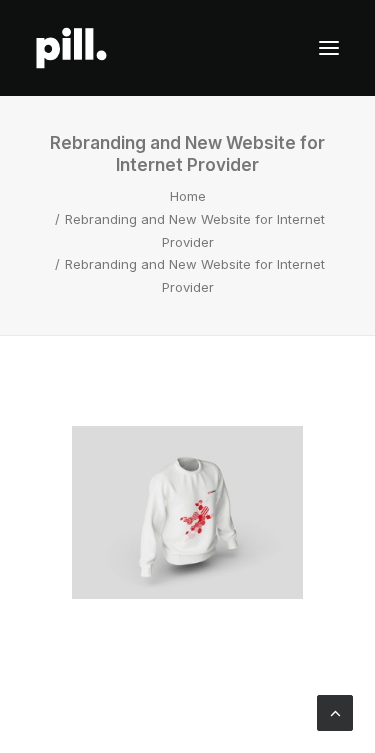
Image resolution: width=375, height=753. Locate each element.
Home (188, 196)
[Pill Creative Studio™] (71, 48)
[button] (329, 48)
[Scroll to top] (335, 712)
